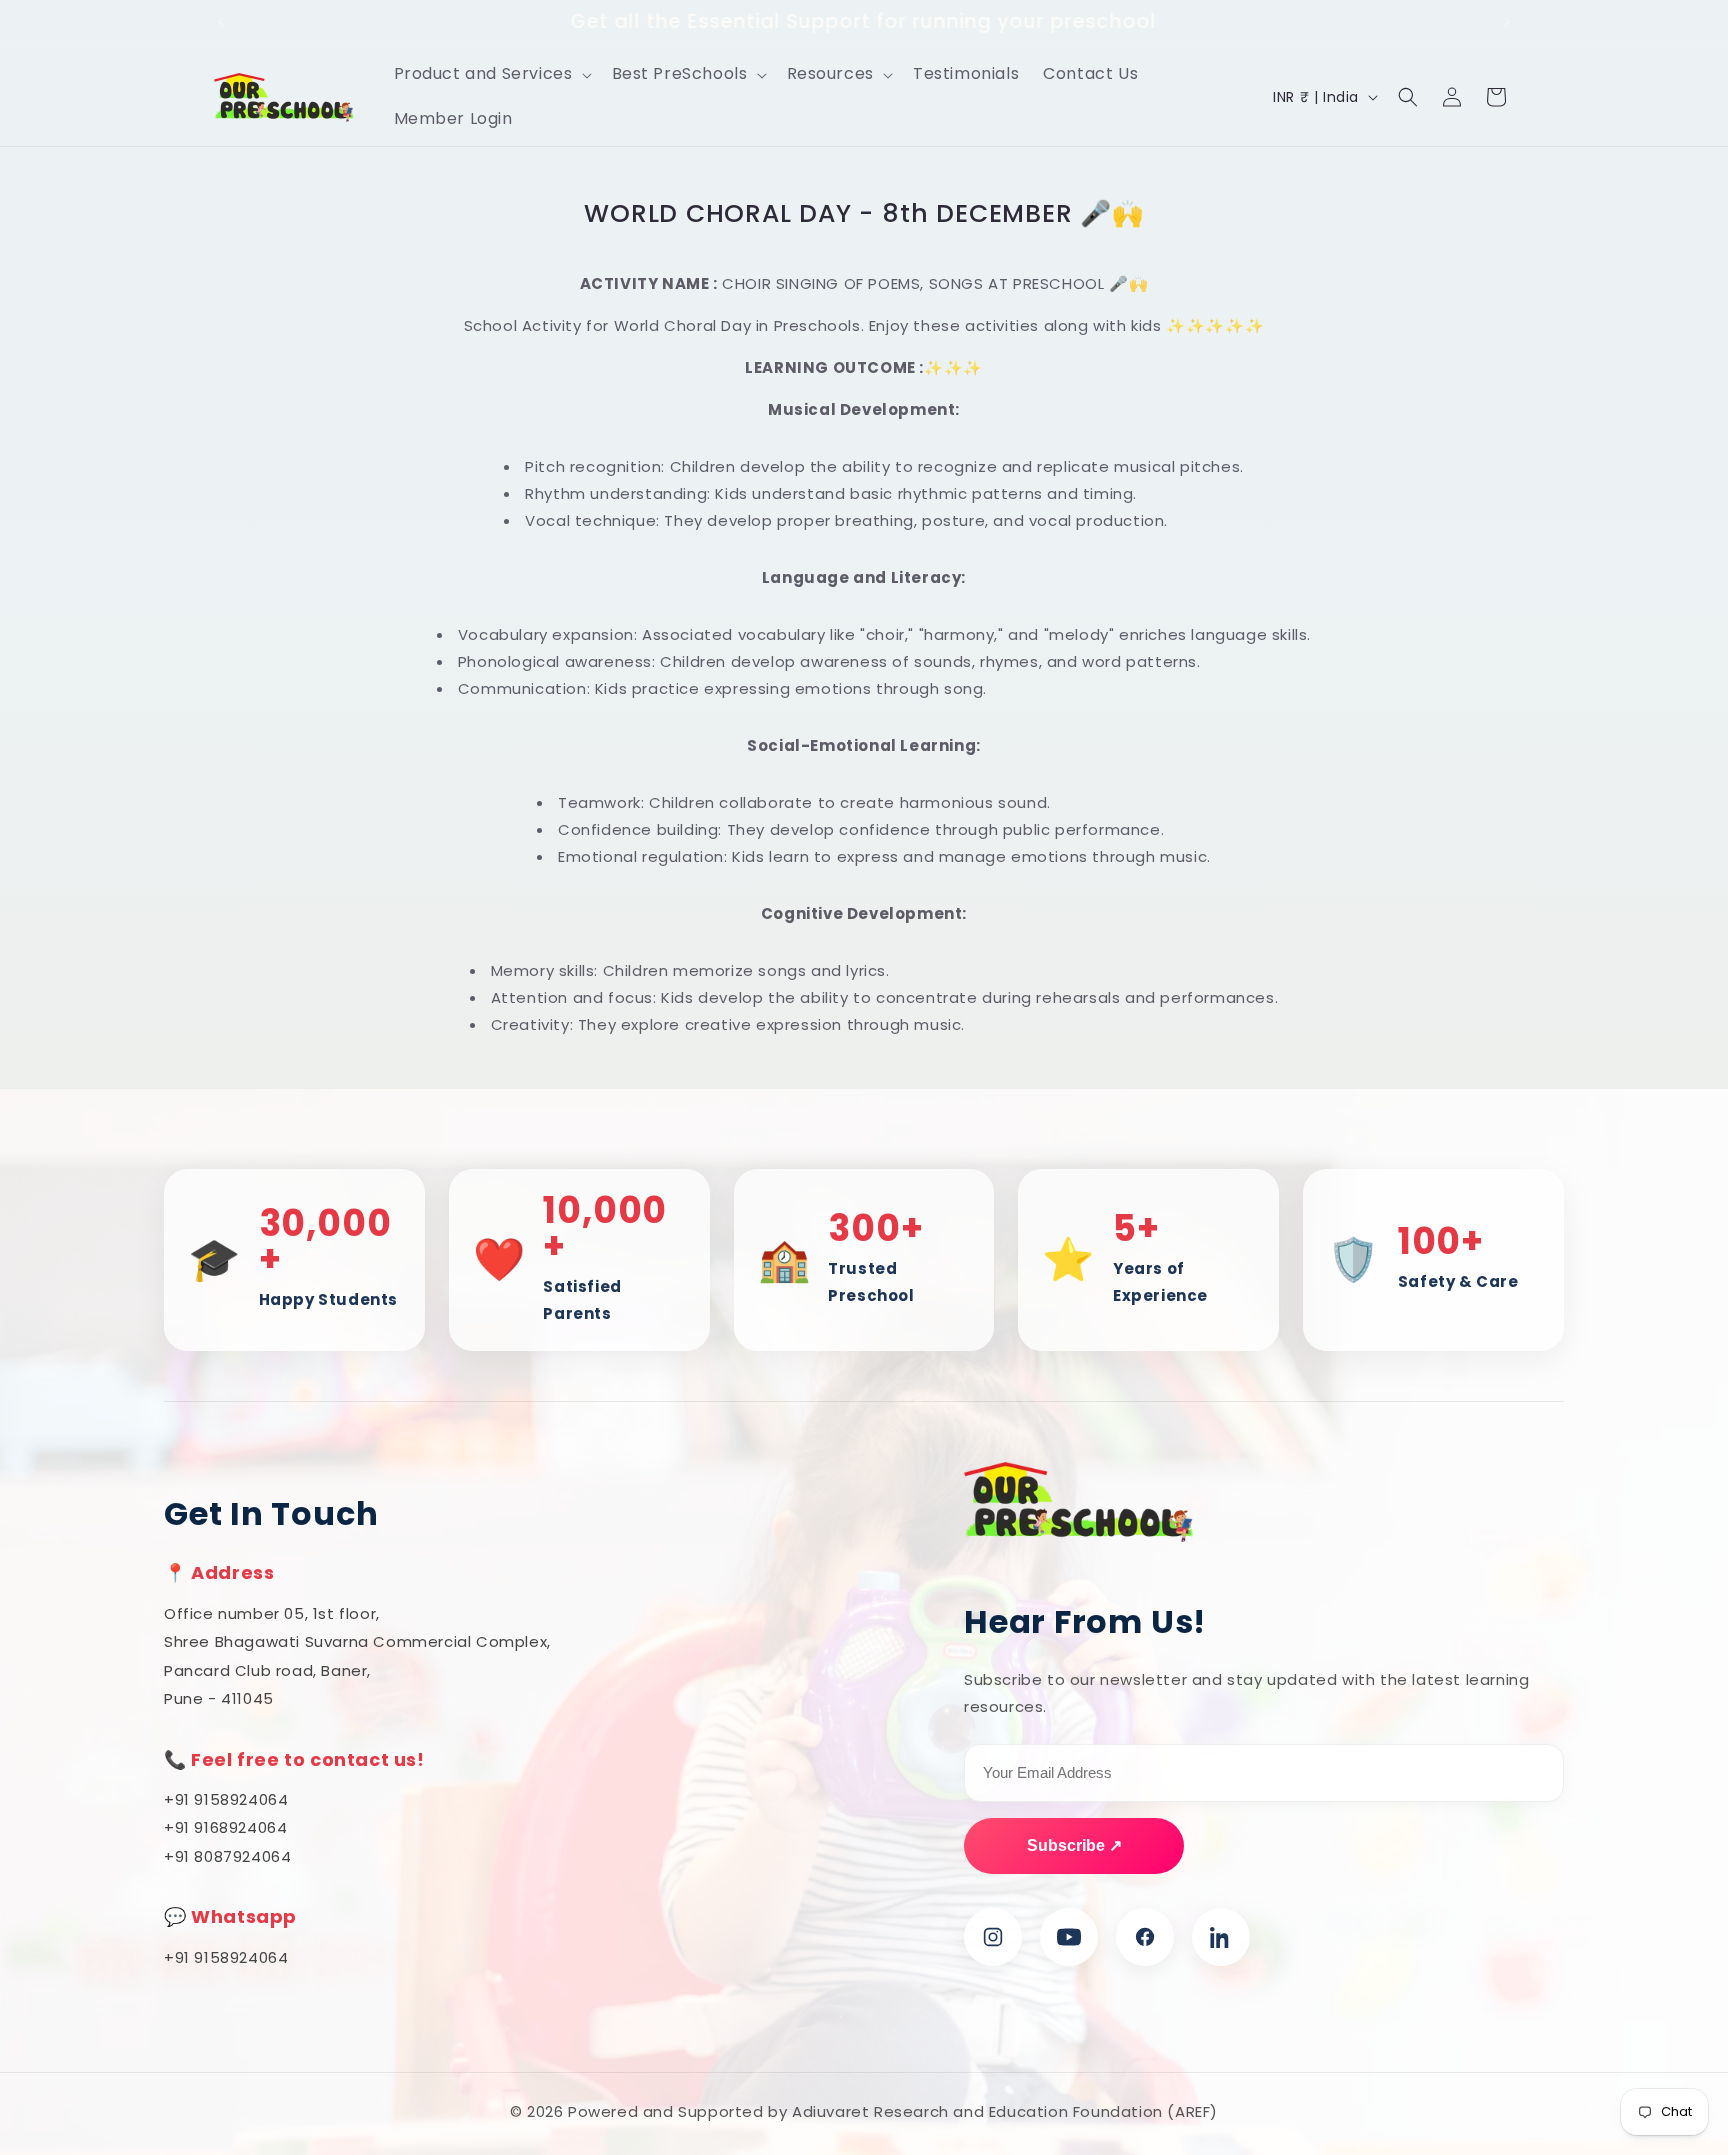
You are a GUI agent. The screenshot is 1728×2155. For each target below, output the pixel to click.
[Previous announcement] (221, 22)
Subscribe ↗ (1074, 1845)
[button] (491, 74)
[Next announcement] (1507, 22)
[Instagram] (993, 1937)
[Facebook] (1145, 1937)
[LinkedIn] (1221, 1937)
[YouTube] (1069, 1937)
